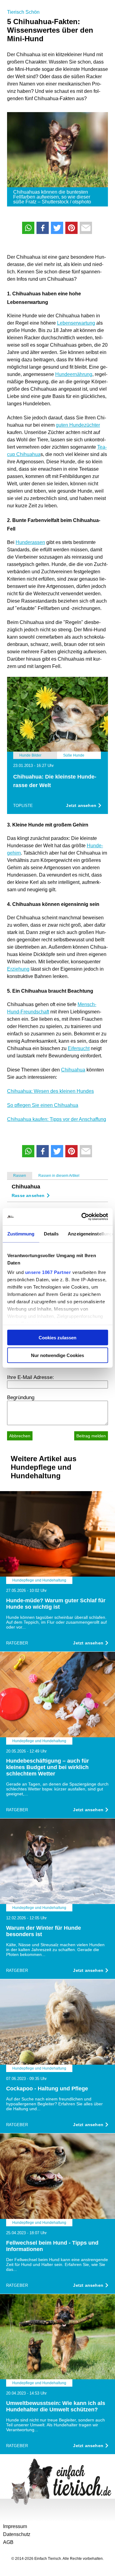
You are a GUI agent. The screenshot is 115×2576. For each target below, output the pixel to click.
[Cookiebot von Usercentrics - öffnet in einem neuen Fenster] (82, 1217)
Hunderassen (30, 542)
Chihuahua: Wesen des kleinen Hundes (50, 1091)
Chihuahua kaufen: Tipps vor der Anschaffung (57, 1119)
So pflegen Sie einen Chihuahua (43, 1105)
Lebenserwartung (76, 323)
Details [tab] (51, 1233)
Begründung (21, 1397)
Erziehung (18, 969)
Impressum (15, 2526)
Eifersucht (79, 1048)
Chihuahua (73, 1070)
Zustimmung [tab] (21, 1233)
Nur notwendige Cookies (57, 1355)
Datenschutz (17, 2534)
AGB (8, 2542)
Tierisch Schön (23, 12)
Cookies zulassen (57, 1337)
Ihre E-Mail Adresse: (31, 1377)
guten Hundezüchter (78, 425)
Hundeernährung (74, 374)
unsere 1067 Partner (48, 1272)
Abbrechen (20, 1436)
